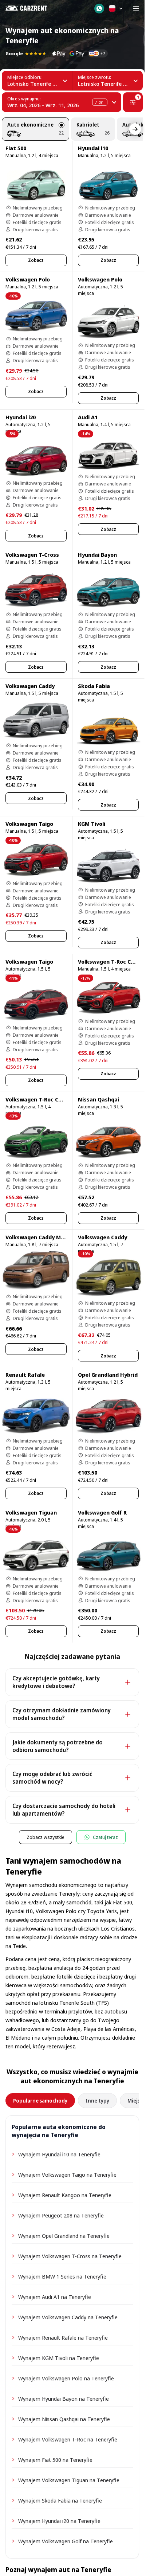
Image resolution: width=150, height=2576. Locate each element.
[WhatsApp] (99, 9)
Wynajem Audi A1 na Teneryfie (55, 2297)
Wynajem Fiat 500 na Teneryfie (55, 2460)
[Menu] (136, 8)
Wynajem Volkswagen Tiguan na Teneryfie (69, 2480)
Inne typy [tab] (97, 2101)
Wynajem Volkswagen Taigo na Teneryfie (67, 2175)
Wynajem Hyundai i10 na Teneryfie (59, 2154)
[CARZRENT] (31, 8)
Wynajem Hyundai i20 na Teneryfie (59, 2521)
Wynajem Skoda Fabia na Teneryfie (60, 2500)
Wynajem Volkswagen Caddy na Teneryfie (68, 2317)
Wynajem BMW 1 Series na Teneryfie (62, 2276)
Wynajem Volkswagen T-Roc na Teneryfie (68, 2439)
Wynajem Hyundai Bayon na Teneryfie (64, 2399)
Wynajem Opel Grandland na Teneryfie (64, 2236)
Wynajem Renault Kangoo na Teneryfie (65, 2195)
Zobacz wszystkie (46, 1837)
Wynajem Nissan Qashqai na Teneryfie (64, 2419)
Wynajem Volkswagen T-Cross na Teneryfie (70, 2256)
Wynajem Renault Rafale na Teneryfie (63, 2337)
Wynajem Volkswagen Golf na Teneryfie (66, 2541)
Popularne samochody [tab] (40, 2101)
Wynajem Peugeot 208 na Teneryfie (61, 2215)
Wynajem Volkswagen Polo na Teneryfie (66, 2378)
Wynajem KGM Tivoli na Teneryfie (59, 2358)
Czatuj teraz (105, 1837)
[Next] (135, 129)
